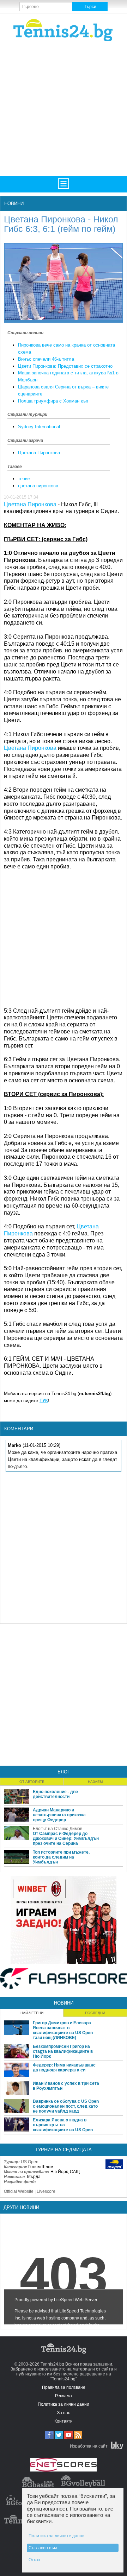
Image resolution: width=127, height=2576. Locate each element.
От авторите (32, 1782)
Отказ (34, 2560)
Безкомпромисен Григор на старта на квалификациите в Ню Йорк (63, 2051)
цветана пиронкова (38, 486)
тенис (24, 479)
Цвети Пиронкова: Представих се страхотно (65, 366)
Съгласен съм (43, 2548)
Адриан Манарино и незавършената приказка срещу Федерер (59, 1815)
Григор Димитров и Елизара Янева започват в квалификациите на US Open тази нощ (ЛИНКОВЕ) (63, 2030)
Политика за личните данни (57, 2536)
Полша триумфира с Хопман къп (53, 401)
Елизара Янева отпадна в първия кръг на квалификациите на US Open (63, 2125)
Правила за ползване (64, 2387)
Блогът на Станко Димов (58, 1829)
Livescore (46, 2191)
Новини (14, 204)
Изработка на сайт (89, 2446)
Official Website (19, 2191)
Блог (64, 1772)
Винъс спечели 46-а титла (46, 359)
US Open (30, 2162)
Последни (95, 2013)
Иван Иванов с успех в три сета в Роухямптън (66, 2086)
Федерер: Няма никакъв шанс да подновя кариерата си (64, 2068)
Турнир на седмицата (64, 2150)
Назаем (95, 1782)
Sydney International (39, 427)
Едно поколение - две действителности (55, 1794)
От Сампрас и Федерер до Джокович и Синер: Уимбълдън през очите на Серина (66, 1838)
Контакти (64, 2421)
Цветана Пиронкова (39, 453)
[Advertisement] (64, 108)
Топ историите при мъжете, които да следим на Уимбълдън (61, 1857)
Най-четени (32, 2013)
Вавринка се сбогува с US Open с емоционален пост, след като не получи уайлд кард (66, 2106)
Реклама (64, 2396)
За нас (64, 2413)
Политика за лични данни (64, 2404)
